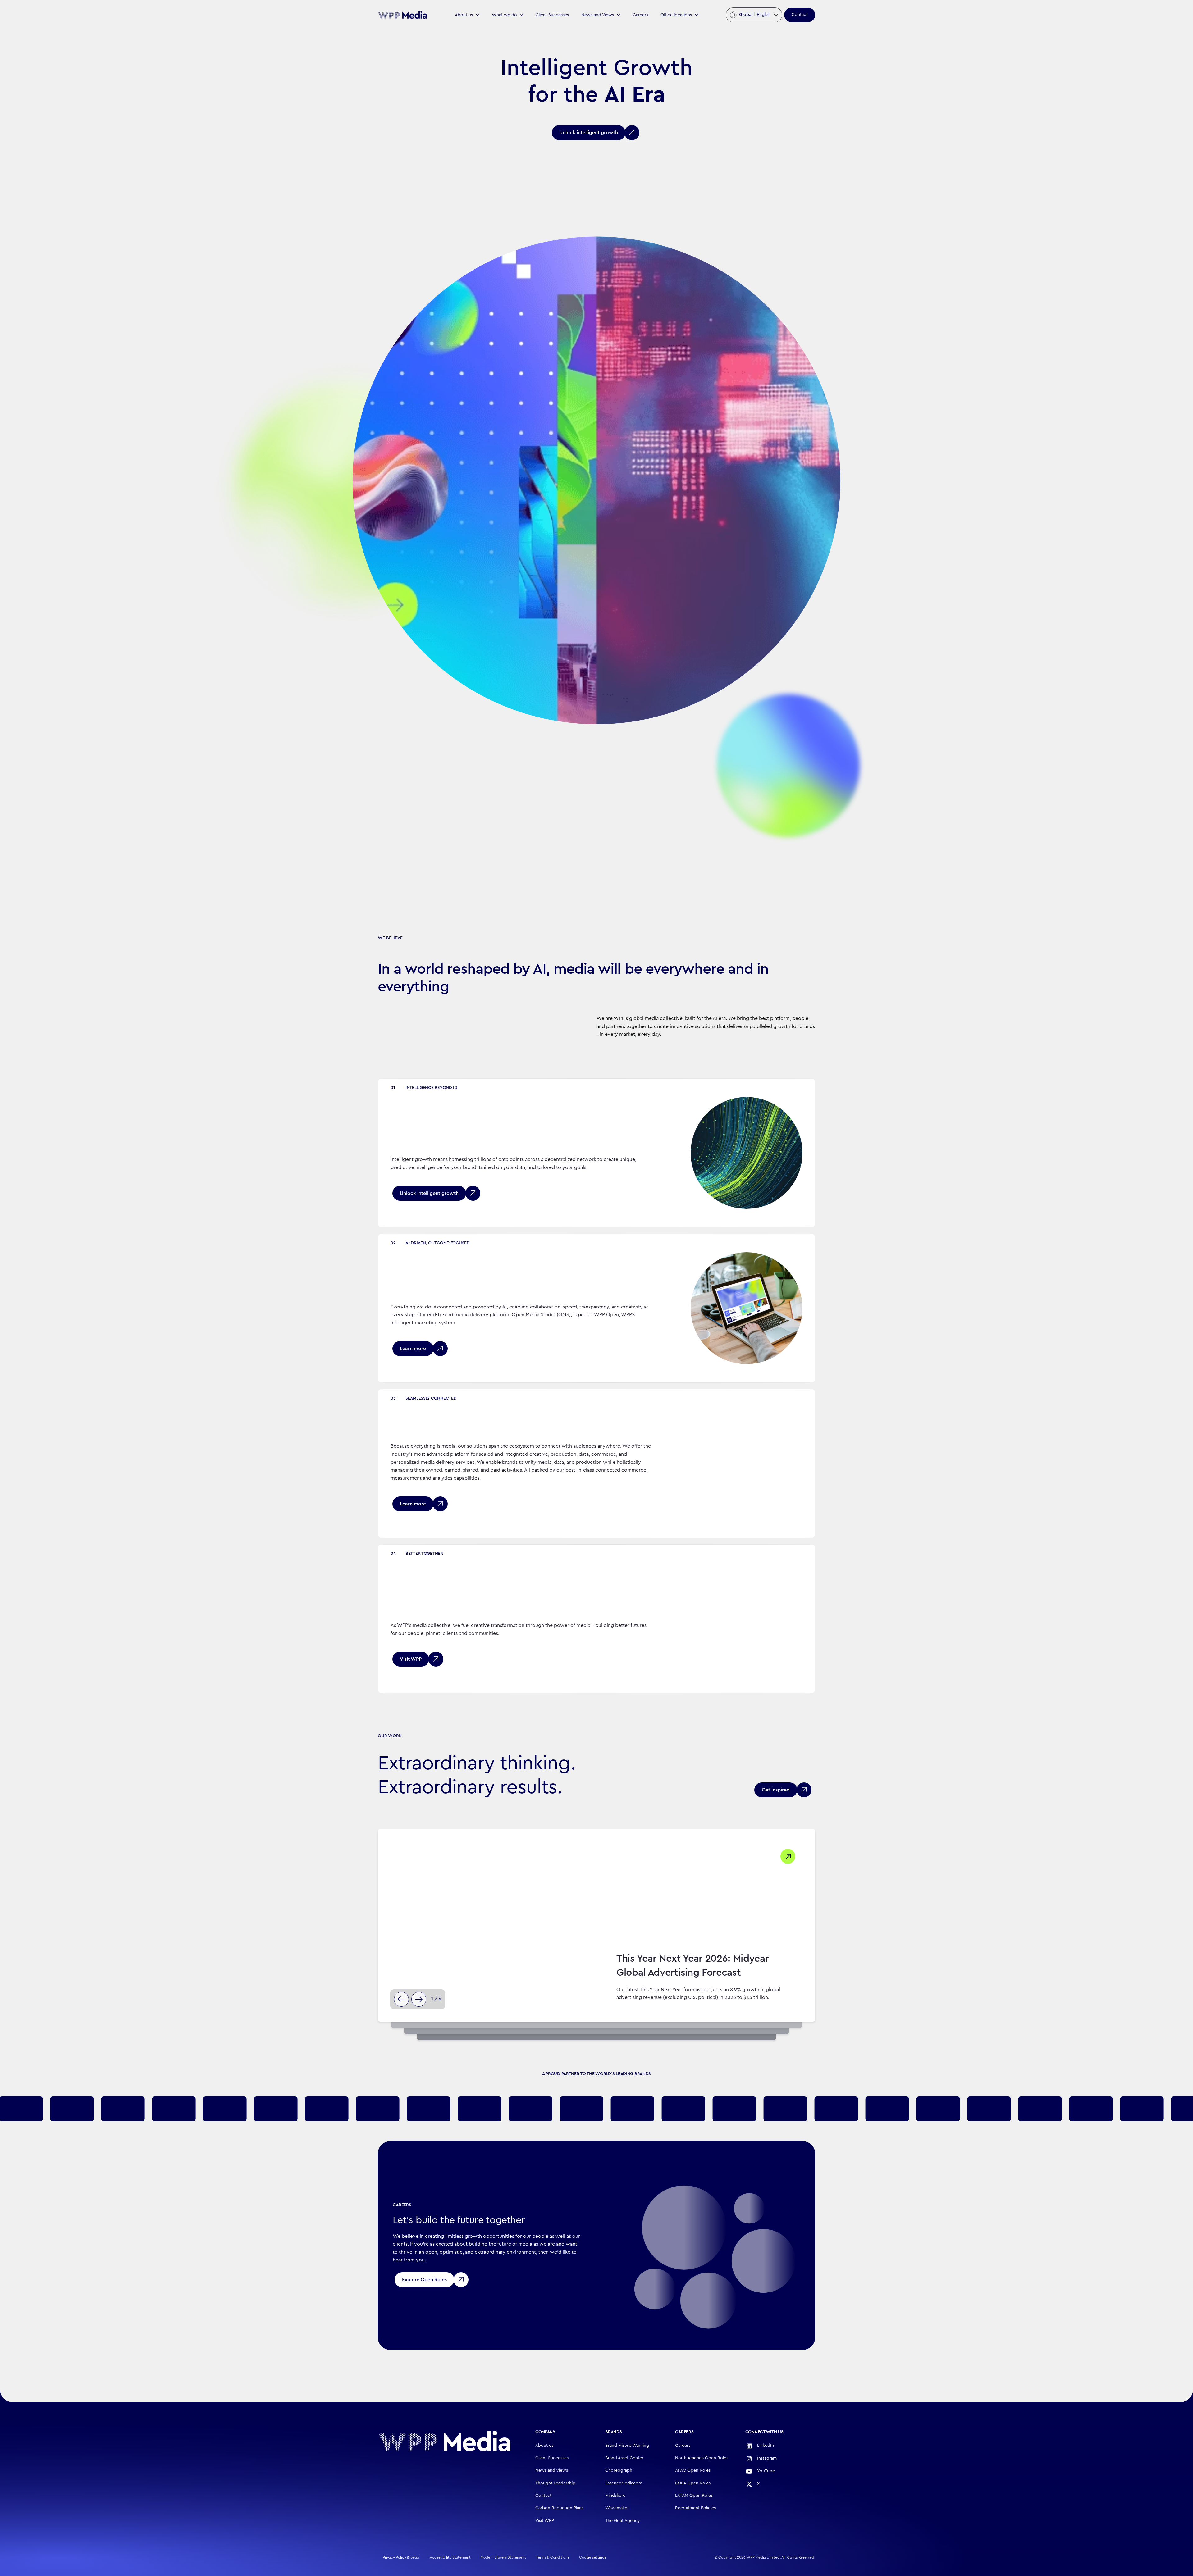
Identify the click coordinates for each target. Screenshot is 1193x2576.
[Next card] (419, 1999)
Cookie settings (593, 2557)
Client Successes (552, 15)
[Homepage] (445, 2441)
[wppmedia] (403, 15)
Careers (640, 15)
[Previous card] (401, 1999)
